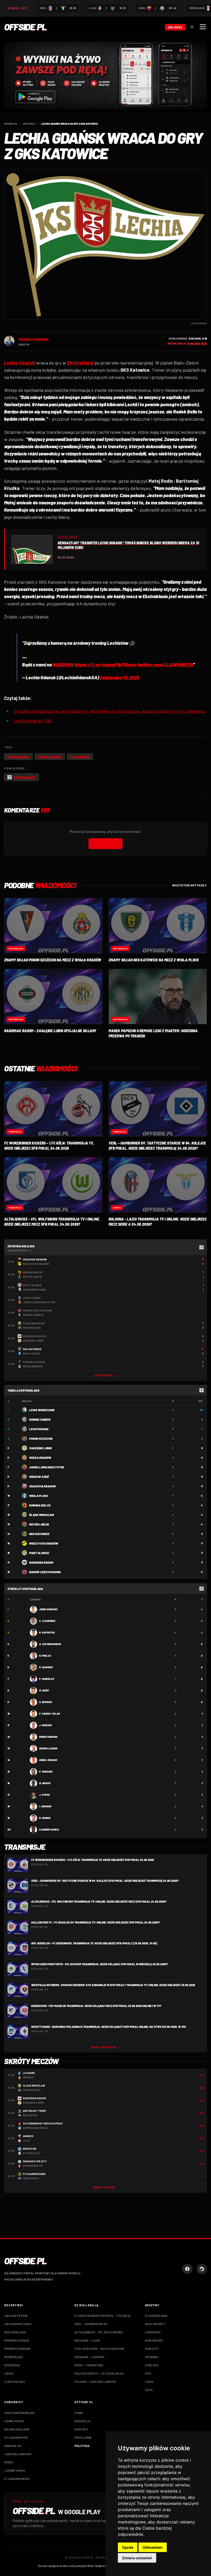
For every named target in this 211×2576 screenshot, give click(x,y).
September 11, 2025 (120, 677)
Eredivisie (12, 2365)
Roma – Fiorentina (89, 2365)
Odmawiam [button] (153, 2547)
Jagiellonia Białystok (47, 1467)
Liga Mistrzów (16, 2316)
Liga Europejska (18, 2324)
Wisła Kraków (40, 1458)
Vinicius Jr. (13, 2446)
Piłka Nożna (80, 757)
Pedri (8, 2462)
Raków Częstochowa (45, 1572)
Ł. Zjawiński (47, 1621)
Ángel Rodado (48, 1760)
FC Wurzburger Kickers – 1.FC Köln (102, 2316)
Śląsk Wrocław (42, 1515)
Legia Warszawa (42, 1410)
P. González (47, 1679)
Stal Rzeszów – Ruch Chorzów (99, 2349)
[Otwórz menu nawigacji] (203, 27)
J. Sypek (44, 1795)
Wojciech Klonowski (33, 339)
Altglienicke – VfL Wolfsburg (99, 2332)
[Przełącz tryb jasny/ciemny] (192, 27)
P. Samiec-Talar (50, 1714)
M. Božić (44, 1690)
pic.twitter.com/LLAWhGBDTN (162, 665)
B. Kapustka (47, 1632)
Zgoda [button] (128, 2547)
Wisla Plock (38, 1496)
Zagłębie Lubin (40, 1448)
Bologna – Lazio (87, 2340)
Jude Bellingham (18, 2454)
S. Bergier (46, 1702)
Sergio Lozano (48, 1748)
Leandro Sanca (49, 1829)
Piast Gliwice (39, 1553)
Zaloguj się (105, 844)
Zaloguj (175, 27)
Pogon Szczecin (41, 1438)
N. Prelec (45, 1656)
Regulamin (83, 2437)
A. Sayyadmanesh (50, 1644)
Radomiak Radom (41, 1562)
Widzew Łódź (39, 1477)
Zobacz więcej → (105, 1375)
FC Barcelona (156, 2316)
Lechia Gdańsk (50, 757)
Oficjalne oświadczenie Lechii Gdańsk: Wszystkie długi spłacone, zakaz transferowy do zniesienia (109, 711)
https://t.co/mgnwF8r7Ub (102, 665)
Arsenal (152, 2357)
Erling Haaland (17, 2429)
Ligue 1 (9, 2373)
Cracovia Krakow (42, 1486)
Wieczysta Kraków (44, 1543)
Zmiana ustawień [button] (137, 2558)
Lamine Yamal (15, 2470)
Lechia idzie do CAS (33, 721)
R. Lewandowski (17, 2479)
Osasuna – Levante (89, 2357)
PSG (148, 2373)
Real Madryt (155, 2324)
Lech (149, 2390)
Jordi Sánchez (48, 1609)
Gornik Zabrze (40, 1419)
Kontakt (81, 2429)
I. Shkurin (45, 1806)
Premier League (17, 2340)
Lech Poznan (39, 1429)
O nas (79, 2413)
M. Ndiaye (45, 1783)
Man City (152, 2349)
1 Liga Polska (15, 2382)
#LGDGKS (62, 665)
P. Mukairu (46, 1772)
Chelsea (152, 2365)
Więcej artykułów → (105, 2047)
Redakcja (82, 2421)
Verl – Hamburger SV (91, 2324)
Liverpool (153, 2332)
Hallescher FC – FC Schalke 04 (99, 2373)
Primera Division (17, 2349)
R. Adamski (46, 1667)
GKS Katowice (39, 1534)
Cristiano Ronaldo (19, 2413)
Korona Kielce (40, 1505)
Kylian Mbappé (16, 2437)
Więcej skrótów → (105, 2187)
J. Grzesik (45, 1725)
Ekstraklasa (18, 757)
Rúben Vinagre (48, 1737)
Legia (149, 2382)
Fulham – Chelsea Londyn (95, 2382)
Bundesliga (14, 2357)
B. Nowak (45, 1818)
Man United (154, 2340)
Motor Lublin (39, 1524)
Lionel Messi (14, 2421)
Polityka (82, 2446)
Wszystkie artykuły (190, 885)
